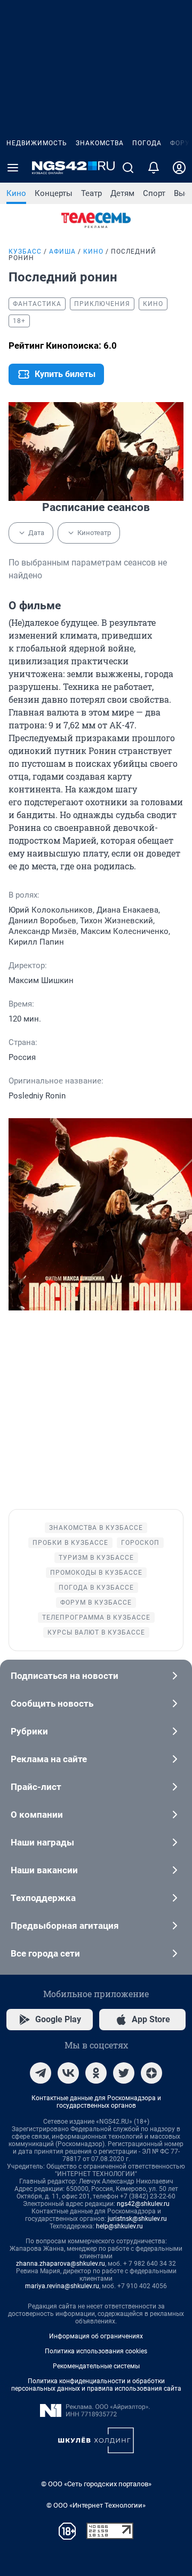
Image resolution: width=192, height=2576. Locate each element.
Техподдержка (43, 1898)
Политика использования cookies (96, 2351)
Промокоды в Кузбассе (96, 1573)
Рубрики (29, 1731)
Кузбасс (25, 252)
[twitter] (124, 2073)
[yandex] (151, 2073)
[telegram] (41, 2073)
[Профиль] (179, 168)
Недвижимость (37, 143)
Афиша (62, 252)
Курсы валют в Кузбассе (96, 1632)
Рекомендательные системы (96, 2366)
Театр (91, 193)
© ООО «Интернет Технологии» (96, 2505)
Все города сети (45, 1953)
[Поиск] (128, 168)
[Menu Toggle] (13, 168)
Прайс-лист (36, 1787)
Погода (147, 143)
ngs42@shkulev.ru (143, 2204)
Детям (122, 193)
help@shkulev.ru (119, 2226)
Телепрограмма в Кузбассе (96, 1617)
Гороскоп (140, 1543)
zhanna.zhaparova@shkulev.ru (61, 2264)
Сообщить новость (52, 1703)
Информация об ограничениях (96, 2336)
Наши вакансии (44, 1870)
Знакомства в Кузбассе (96, 1528)
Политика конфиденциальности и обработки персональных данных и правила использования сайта (96, 2385)
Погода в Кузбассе (96, 1588)
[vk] (68, 2073)
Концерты (54, 193)
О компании (37, 1815)
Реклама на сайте (49, 1759)
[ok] (96, 2073)
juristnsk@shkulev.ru (137, 2219)
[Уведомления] (154, 168)
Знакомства (100, 143)
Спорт (154, 193)
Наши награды (42, 1842)
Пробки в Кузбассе (70, 1543)
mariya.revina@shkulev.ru (62, 2286)
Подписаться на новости (65, 1676)
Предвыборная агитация (65, 1926)
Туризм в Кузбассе (96, 1558)
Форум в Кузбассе (96, 1603)
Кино (16, 193)
